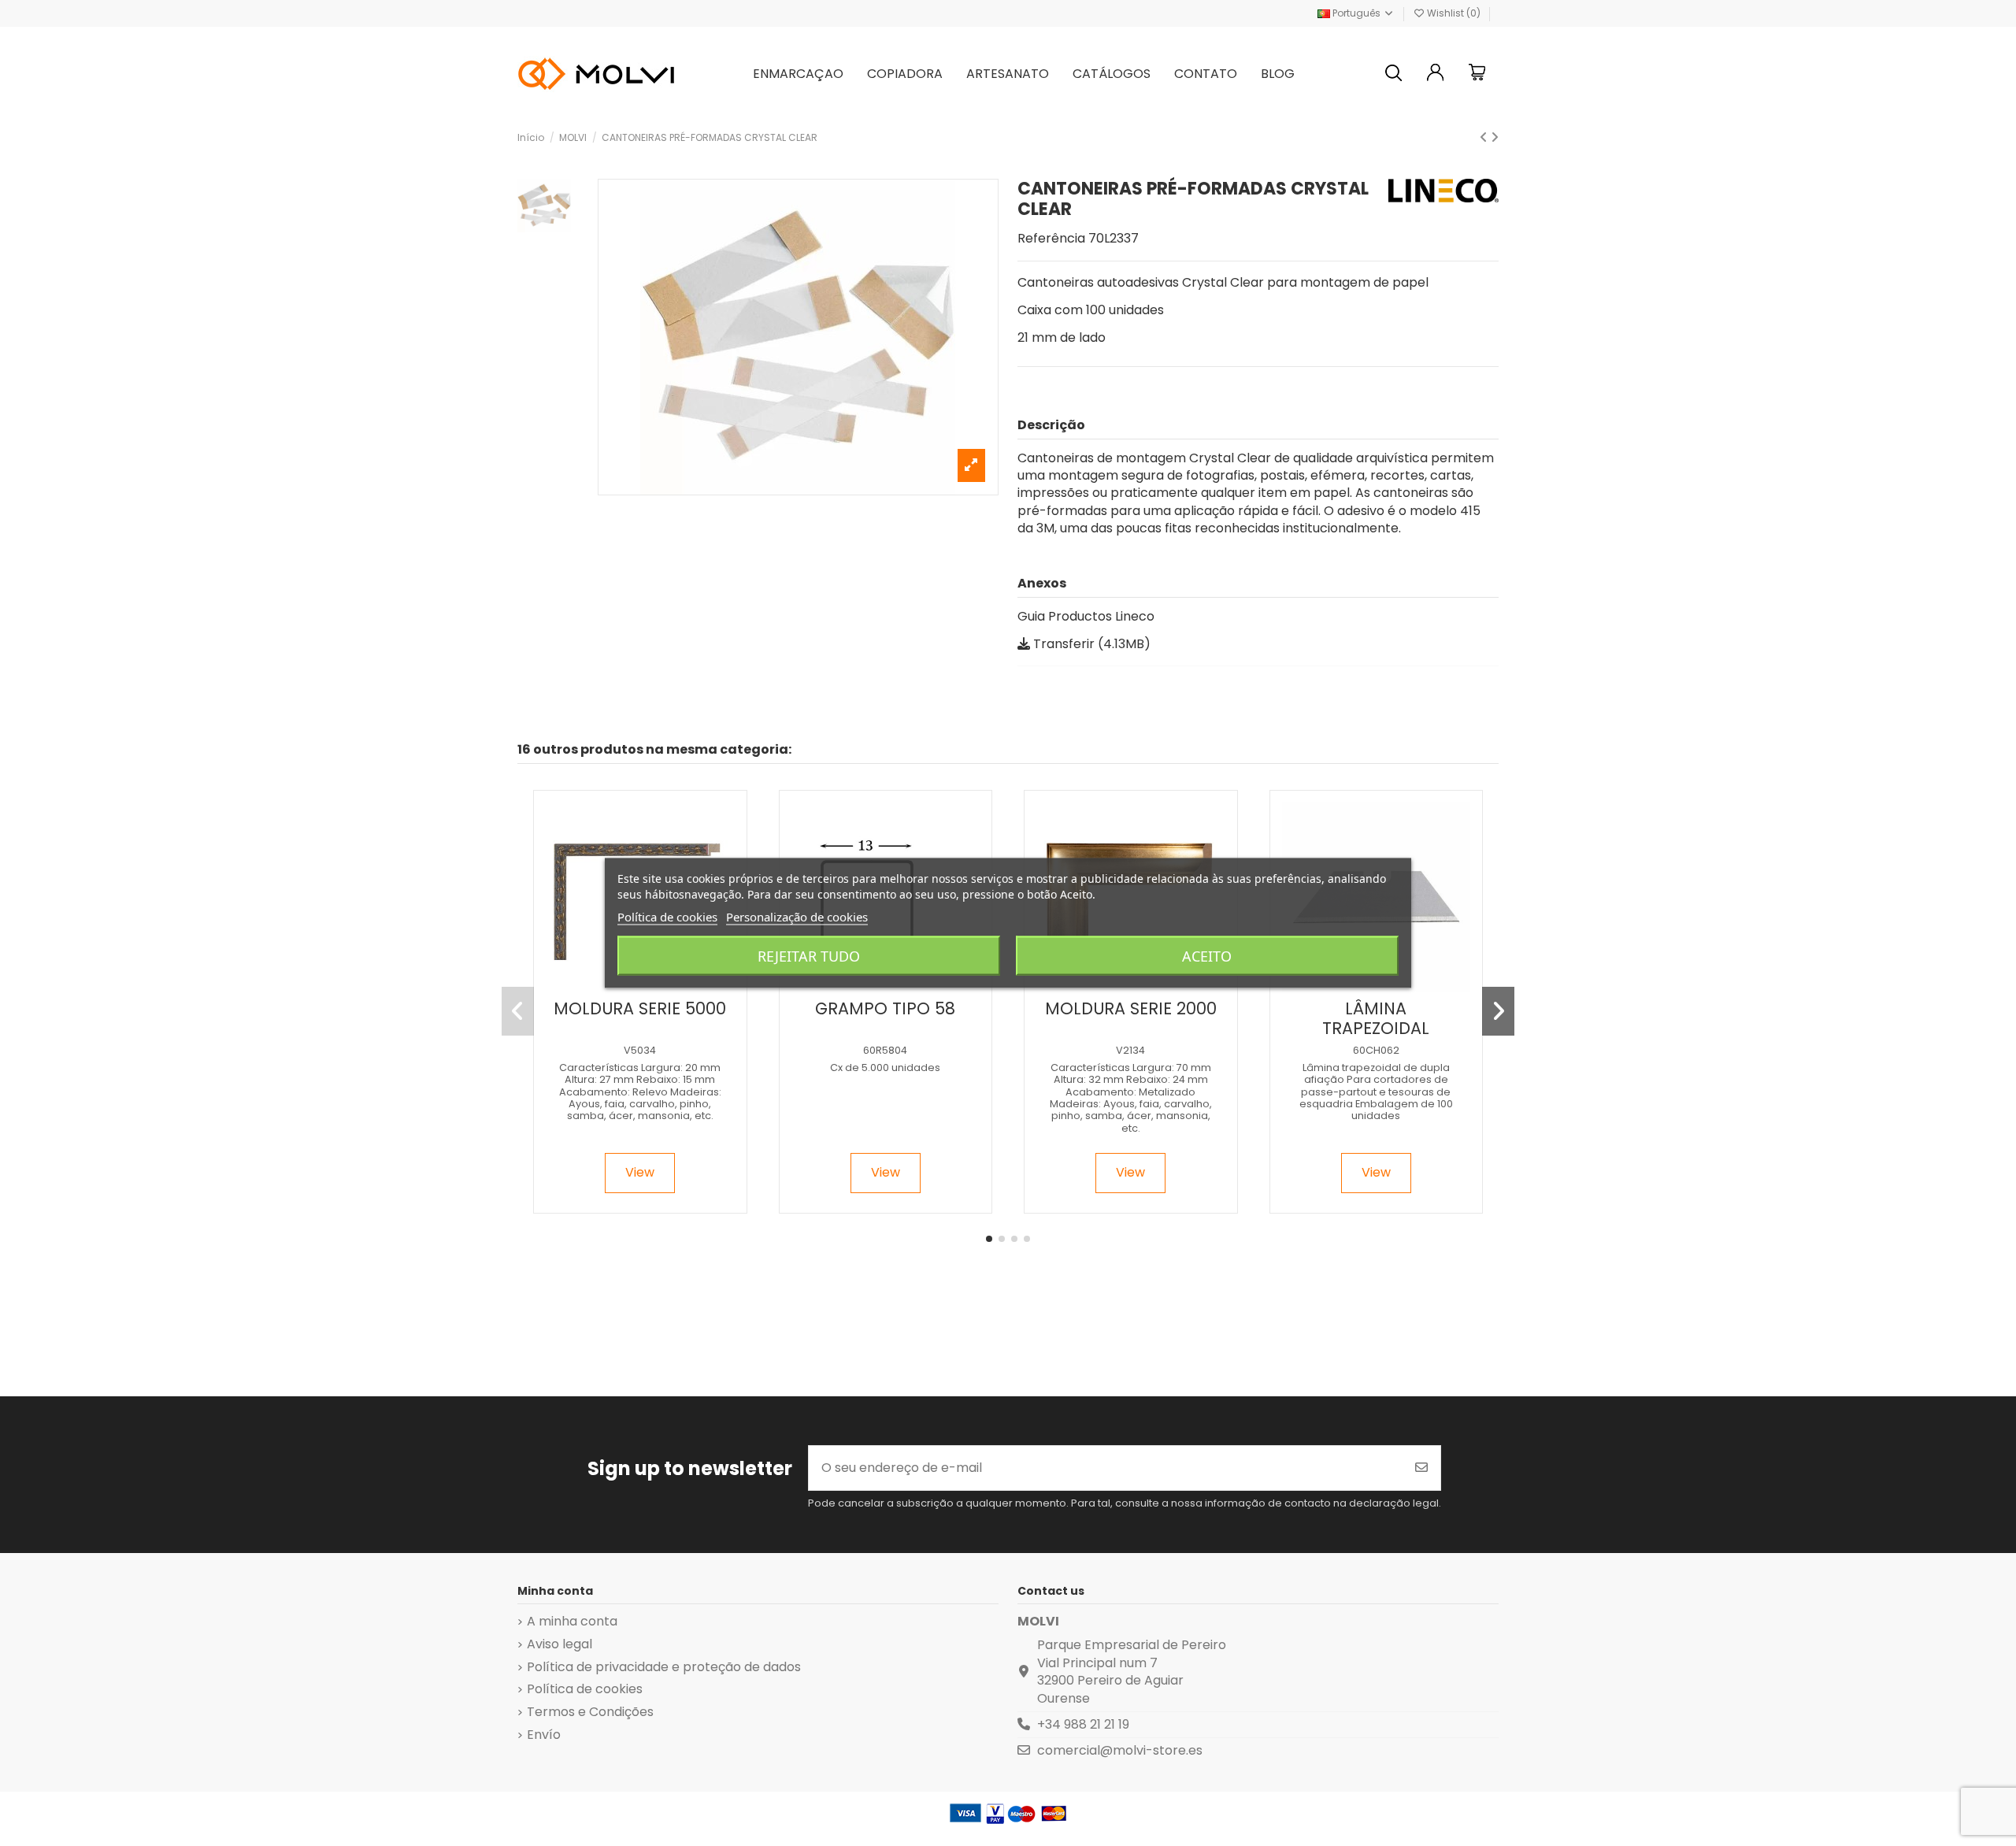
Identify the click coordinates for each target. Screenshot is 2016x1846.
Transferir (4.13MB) (1090, 644)
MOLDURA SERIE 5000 (640, 1008)
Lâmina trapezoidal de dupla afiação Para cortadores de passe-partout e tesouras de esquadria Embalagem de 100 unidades (1376, 1092)
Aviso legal (560, 1644)
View (640, 1172)
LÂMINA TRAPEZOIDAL (1376, 1018)
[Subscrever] (1421, 1468)
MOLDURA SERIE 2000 (1131, 1008)
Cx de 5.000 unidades (885, 1068)
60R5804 (885, 1050)
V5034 (640, 1050)
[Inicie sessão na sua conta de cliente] (1436, 74)
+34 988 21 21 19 (1083, 1724)
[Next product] (1495, 137)
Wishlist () (1454, 13)
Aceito (1207, 956)
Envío (544, 1735)
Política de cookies (585, 1689)
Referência (1051, 239)
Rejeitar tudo (809, 956)
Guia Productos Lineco (1086, 616)
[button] (989, 1239)
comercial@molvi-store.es (1120, 1750)
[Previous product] (1485, 137)
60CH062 (1376, 1050)
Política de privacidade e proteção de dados (664, 1667)
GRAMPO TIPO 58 (885, 1008)
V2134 (1130, 1050)
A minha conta (572, 1622)
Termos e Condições (590, 1712)
